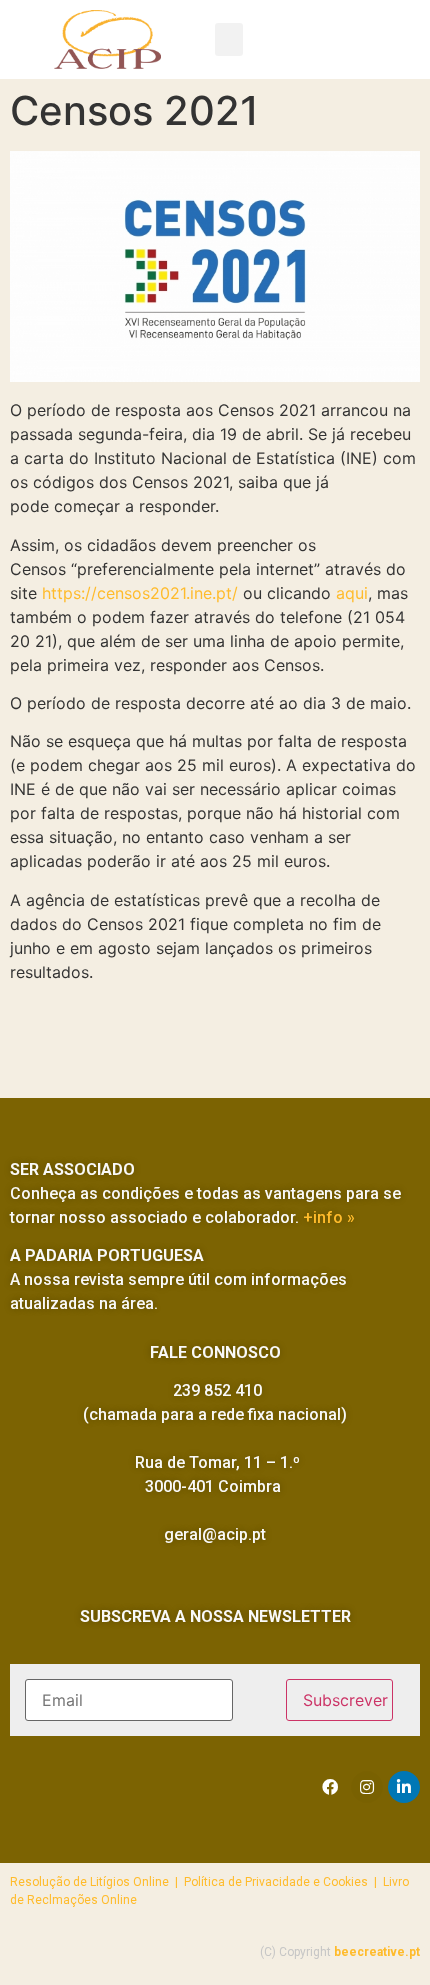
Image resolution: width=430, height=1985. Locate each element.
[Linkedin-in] (404, 1787)
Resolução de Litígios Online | (97, 1882)
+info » (329, 1217)
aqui (352, 593)
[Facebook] (330, 1787)
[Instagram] (367, 1787)
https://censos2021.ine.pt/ (140, 593)
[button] (229, 39)
